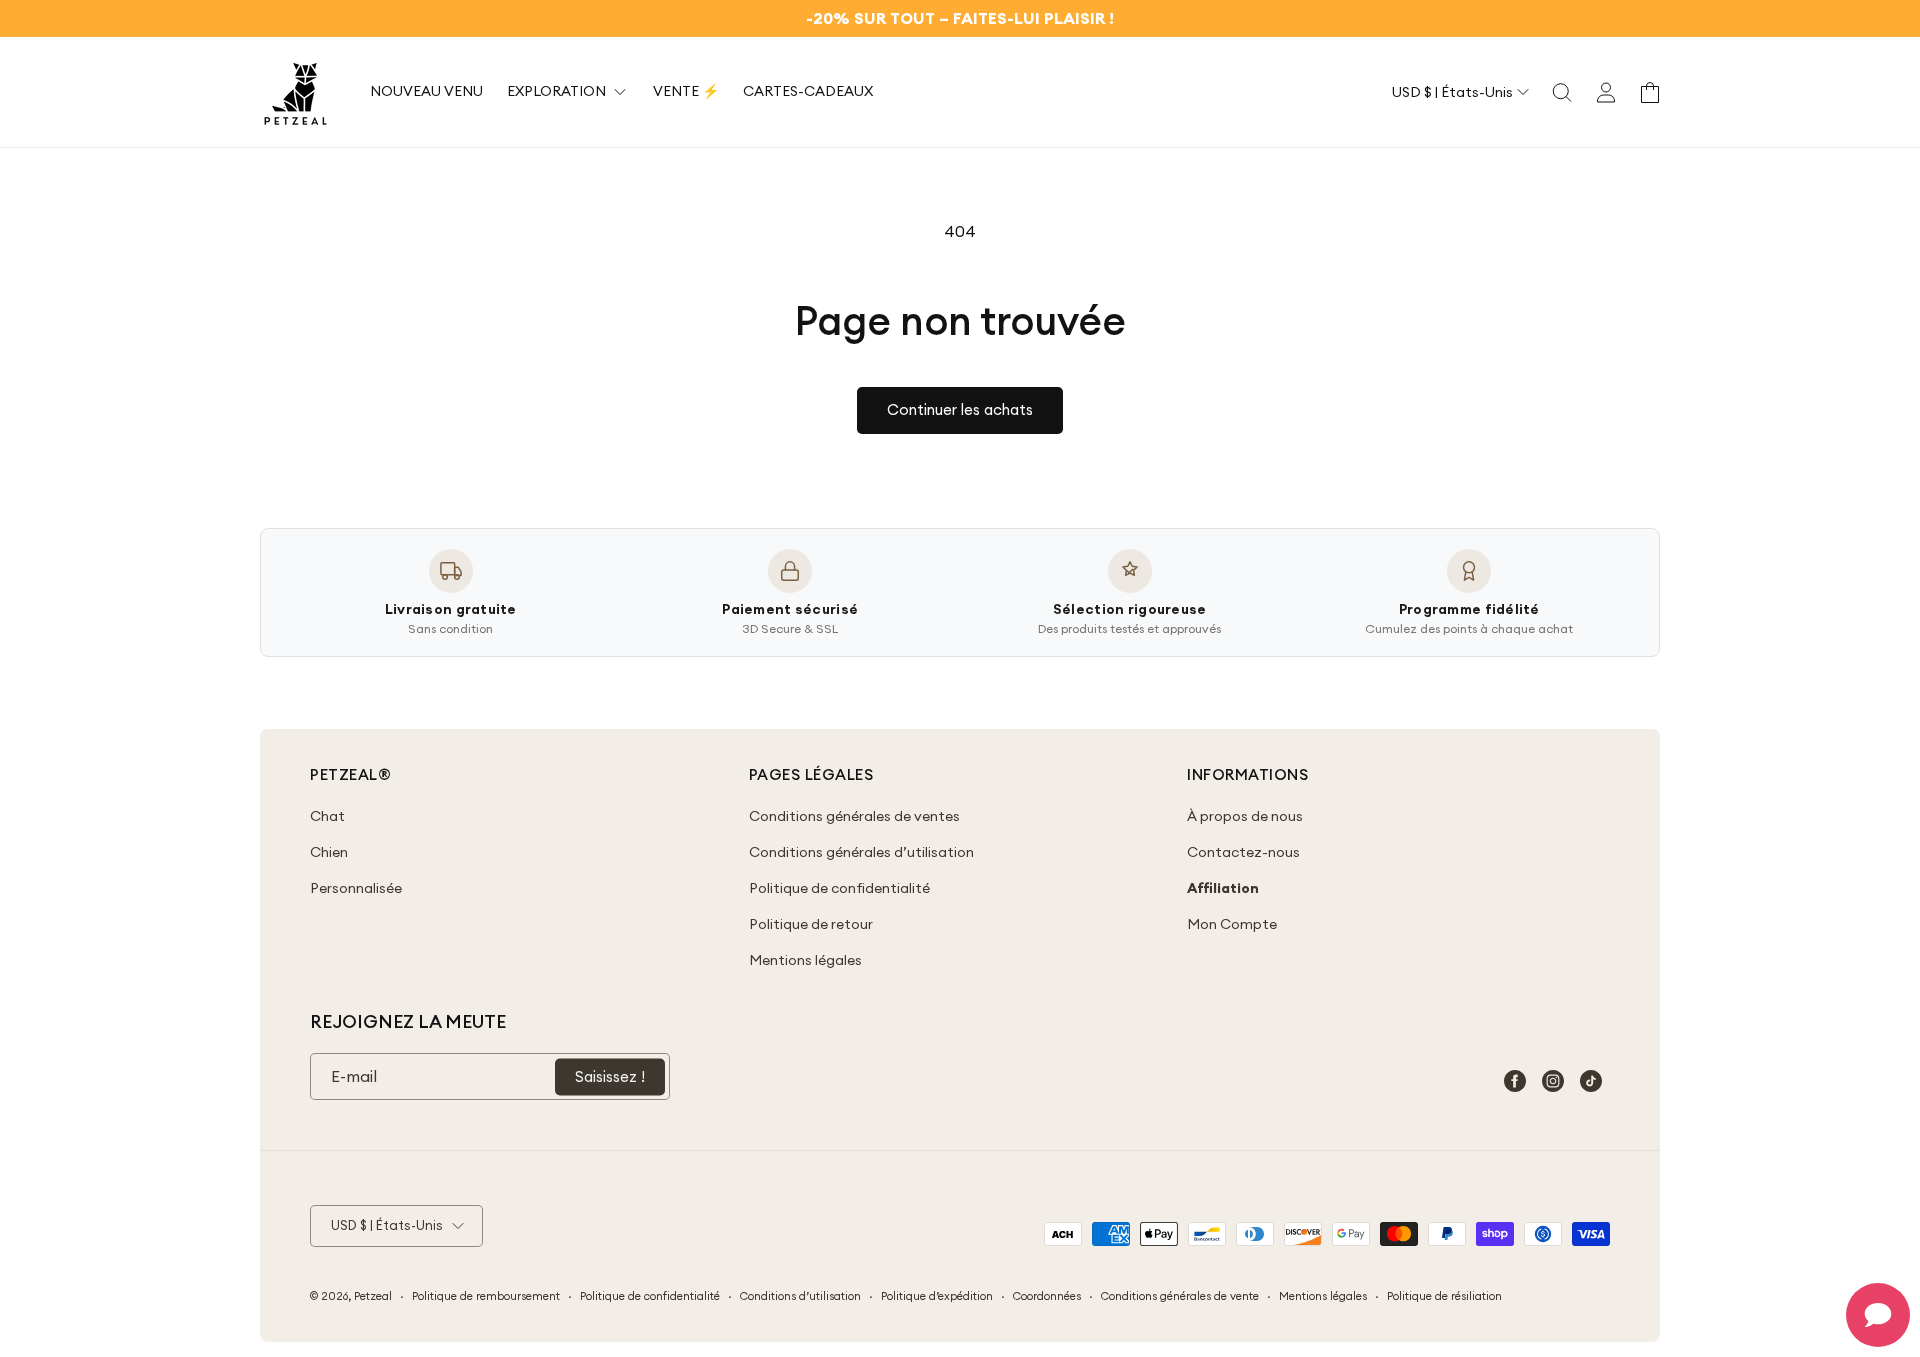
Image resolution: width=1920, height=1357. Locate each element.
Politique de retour (811, 924)
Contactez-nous (1243, 852)
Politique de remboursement (486, 1296)
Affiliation (1223, 888)
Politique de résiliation (1444, 1296)
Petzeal (373, 1296)
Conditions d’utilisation (800, 1296)
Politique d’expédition (937, 1296)
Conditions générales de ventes (854, 816)
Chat (327, 816)
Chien (329, 852)
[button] (1562, 92)
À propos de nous (1245, 816)
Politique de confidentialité (839, 888)
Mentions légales (805, 960)
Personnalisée (356, 888)
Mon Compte (1232, 924)
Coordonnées (1047, 1296)
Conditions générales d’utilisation (861, 852)
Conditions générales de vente (1180, 1296)
